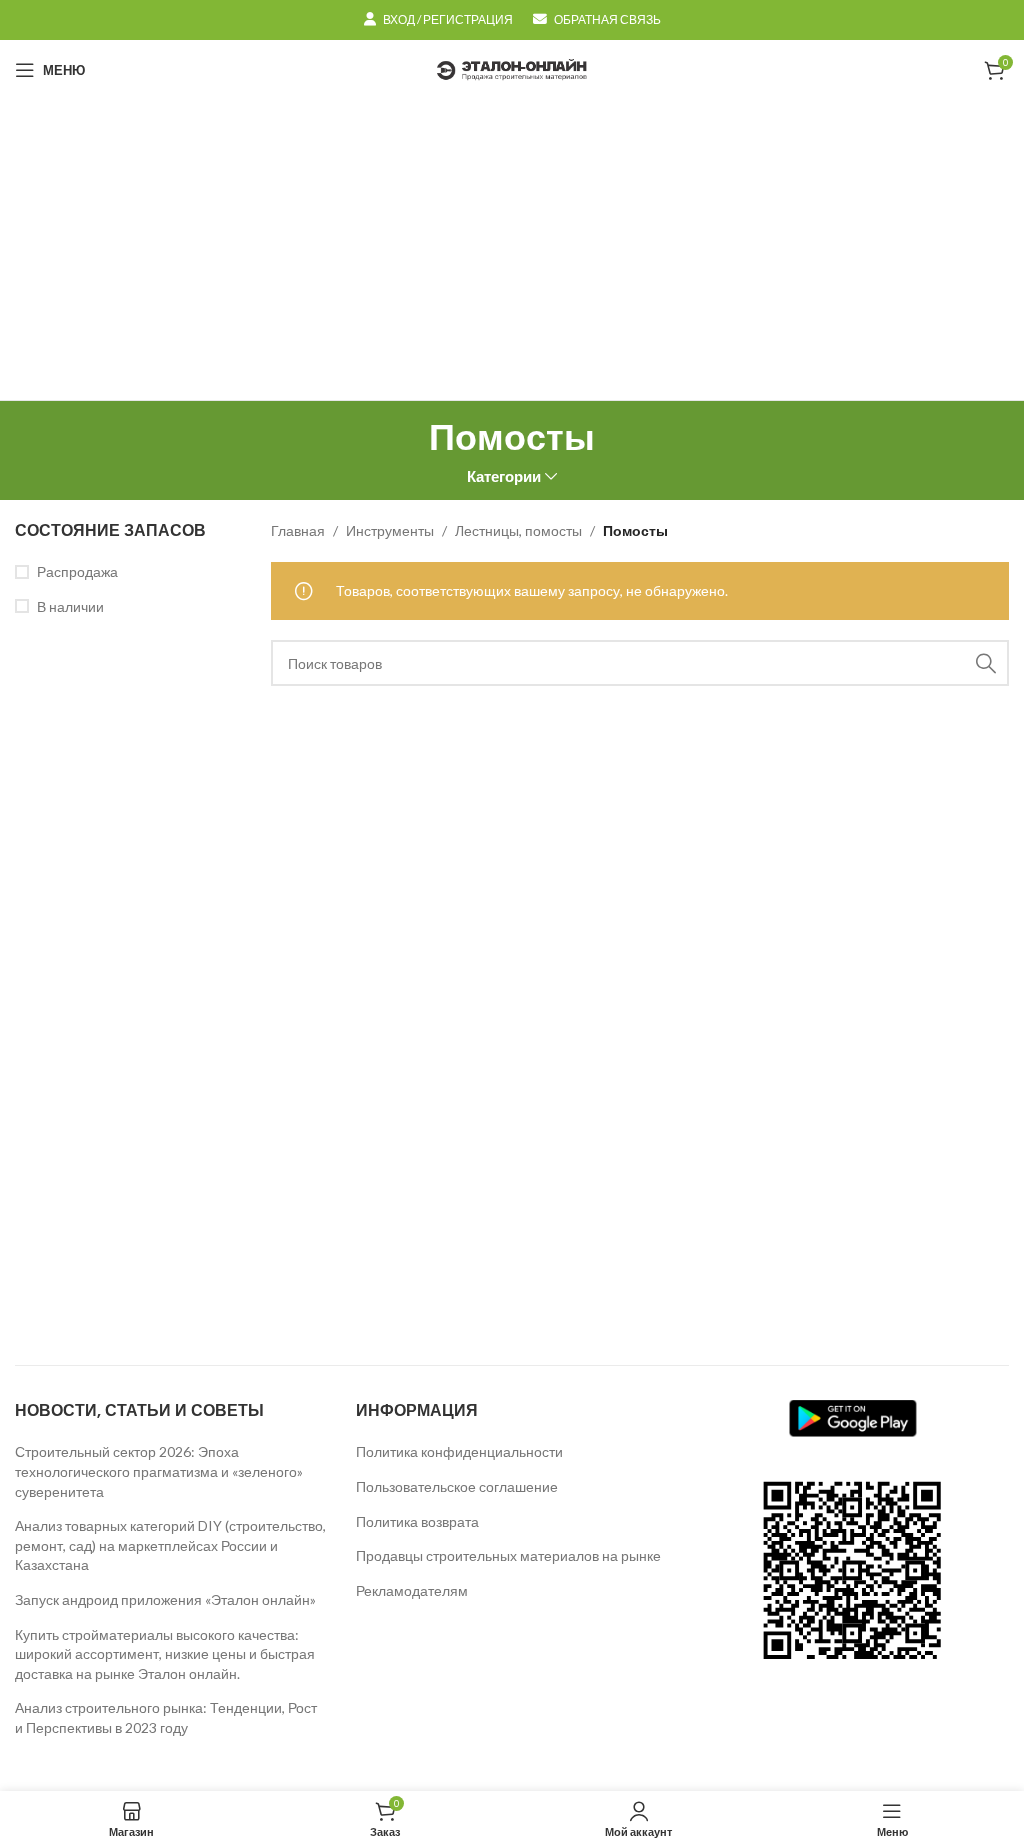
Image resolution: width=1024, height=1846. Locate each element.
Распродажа (77, 571)
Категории (504, 476)
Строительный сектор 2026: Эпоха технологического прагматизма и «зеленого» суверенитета (159, 1471)
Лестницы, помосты (518, 530)
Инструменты (390, 530)
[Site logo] (512, 68)
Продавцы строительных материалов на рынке (508, 1555)
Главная (298, 530)
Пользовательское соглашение (457, 1486)
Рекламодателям (412, 1590)
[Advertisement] (512, 250)
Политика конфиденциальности (459, 1451)
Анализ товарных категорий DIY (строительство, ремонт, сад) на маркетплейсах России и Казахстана (170, 1545)
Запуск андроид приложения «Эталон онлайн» (165, 1599)
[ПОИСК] (986, 663)
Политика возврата (417, 1521)
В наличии (70, 606)
